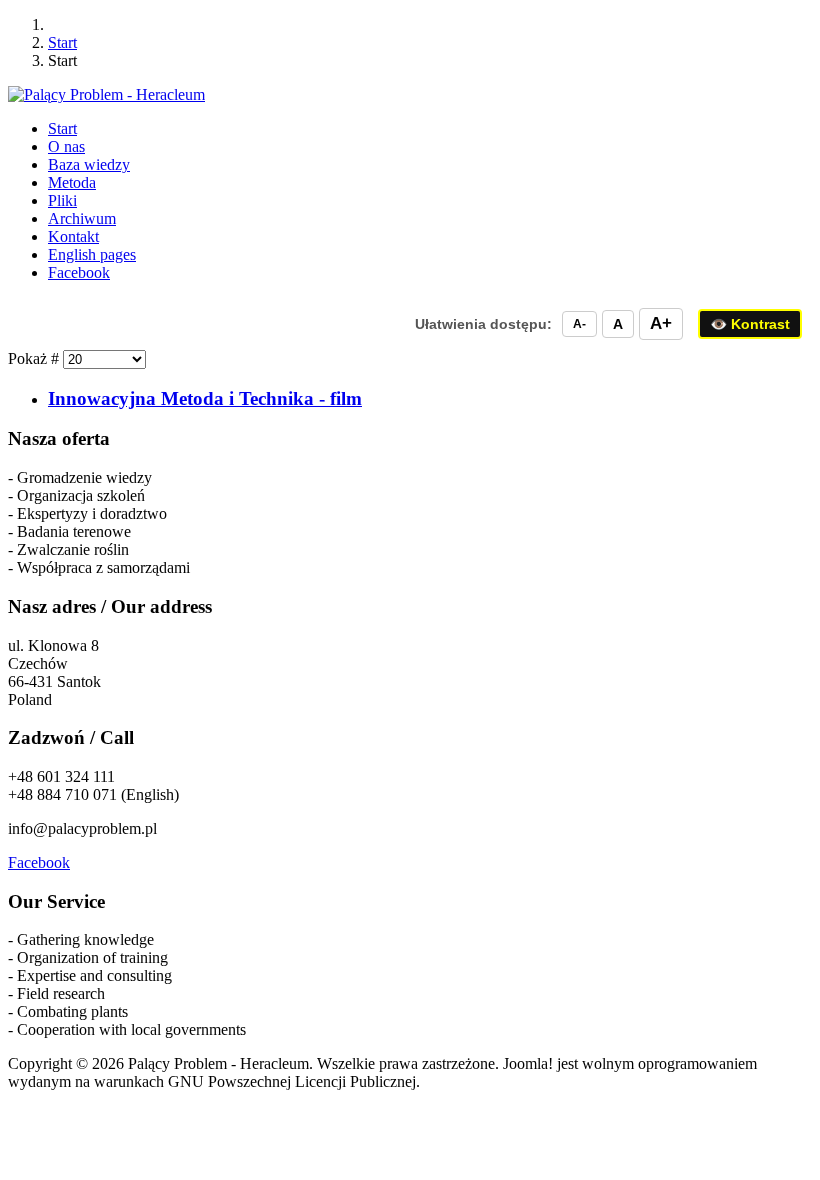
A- (579, 324)
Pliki (62, 200)
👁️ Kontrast (750, 324)
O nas (66, 146)
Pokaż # (35, 358)
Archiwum (82, 218)
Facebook (39, 862)
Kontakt (73, 236)
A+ (661, 323)
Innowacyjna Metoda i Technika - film (205, 398)
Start (62, 128)
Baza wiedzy (89, 164)
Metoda (72, 182)
